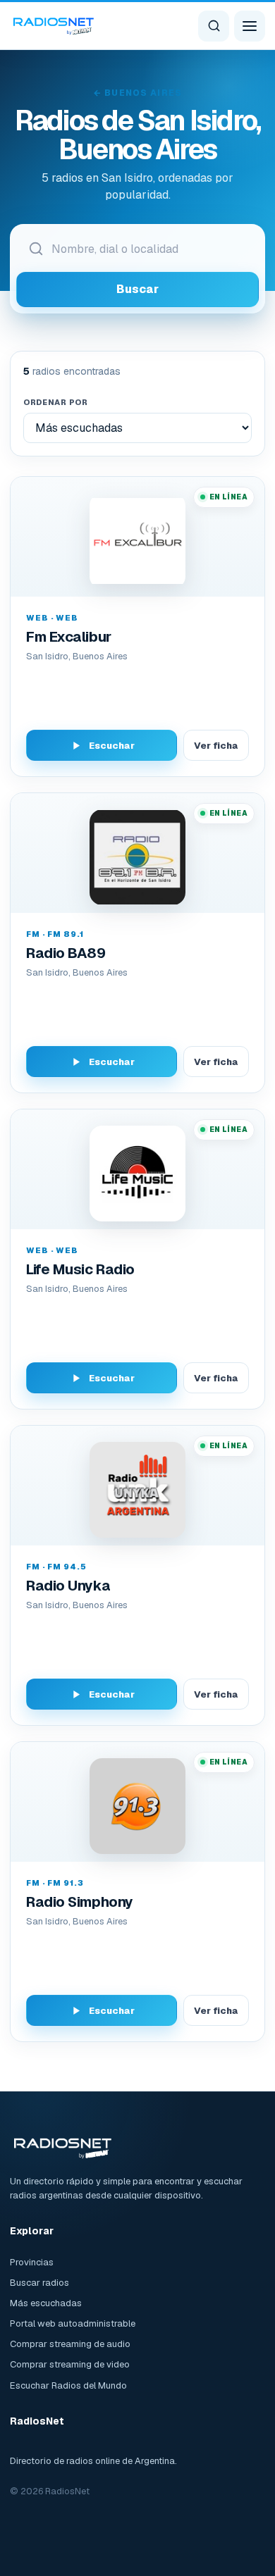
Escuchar (112, 746)
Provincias (32, 2262)
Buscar (137, 289)
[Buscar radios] (214, 26)
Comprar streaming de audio (70, 2344)
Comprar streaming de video (70, 2364)
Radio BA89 (66, 953)
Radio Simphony (80, 1902)
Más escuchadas (46, 2303)
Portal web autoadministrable (73, 2323)
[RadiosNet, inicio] (54, 25)
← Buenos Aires (137, 93)
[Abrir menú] (250, 26)
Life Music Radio (80, 1269)
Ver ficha (216, 746)
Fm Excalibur (69, 637)
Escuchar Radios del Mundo (68, 2385)
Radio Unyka (68, 1586)
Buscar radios (39, 2283)
